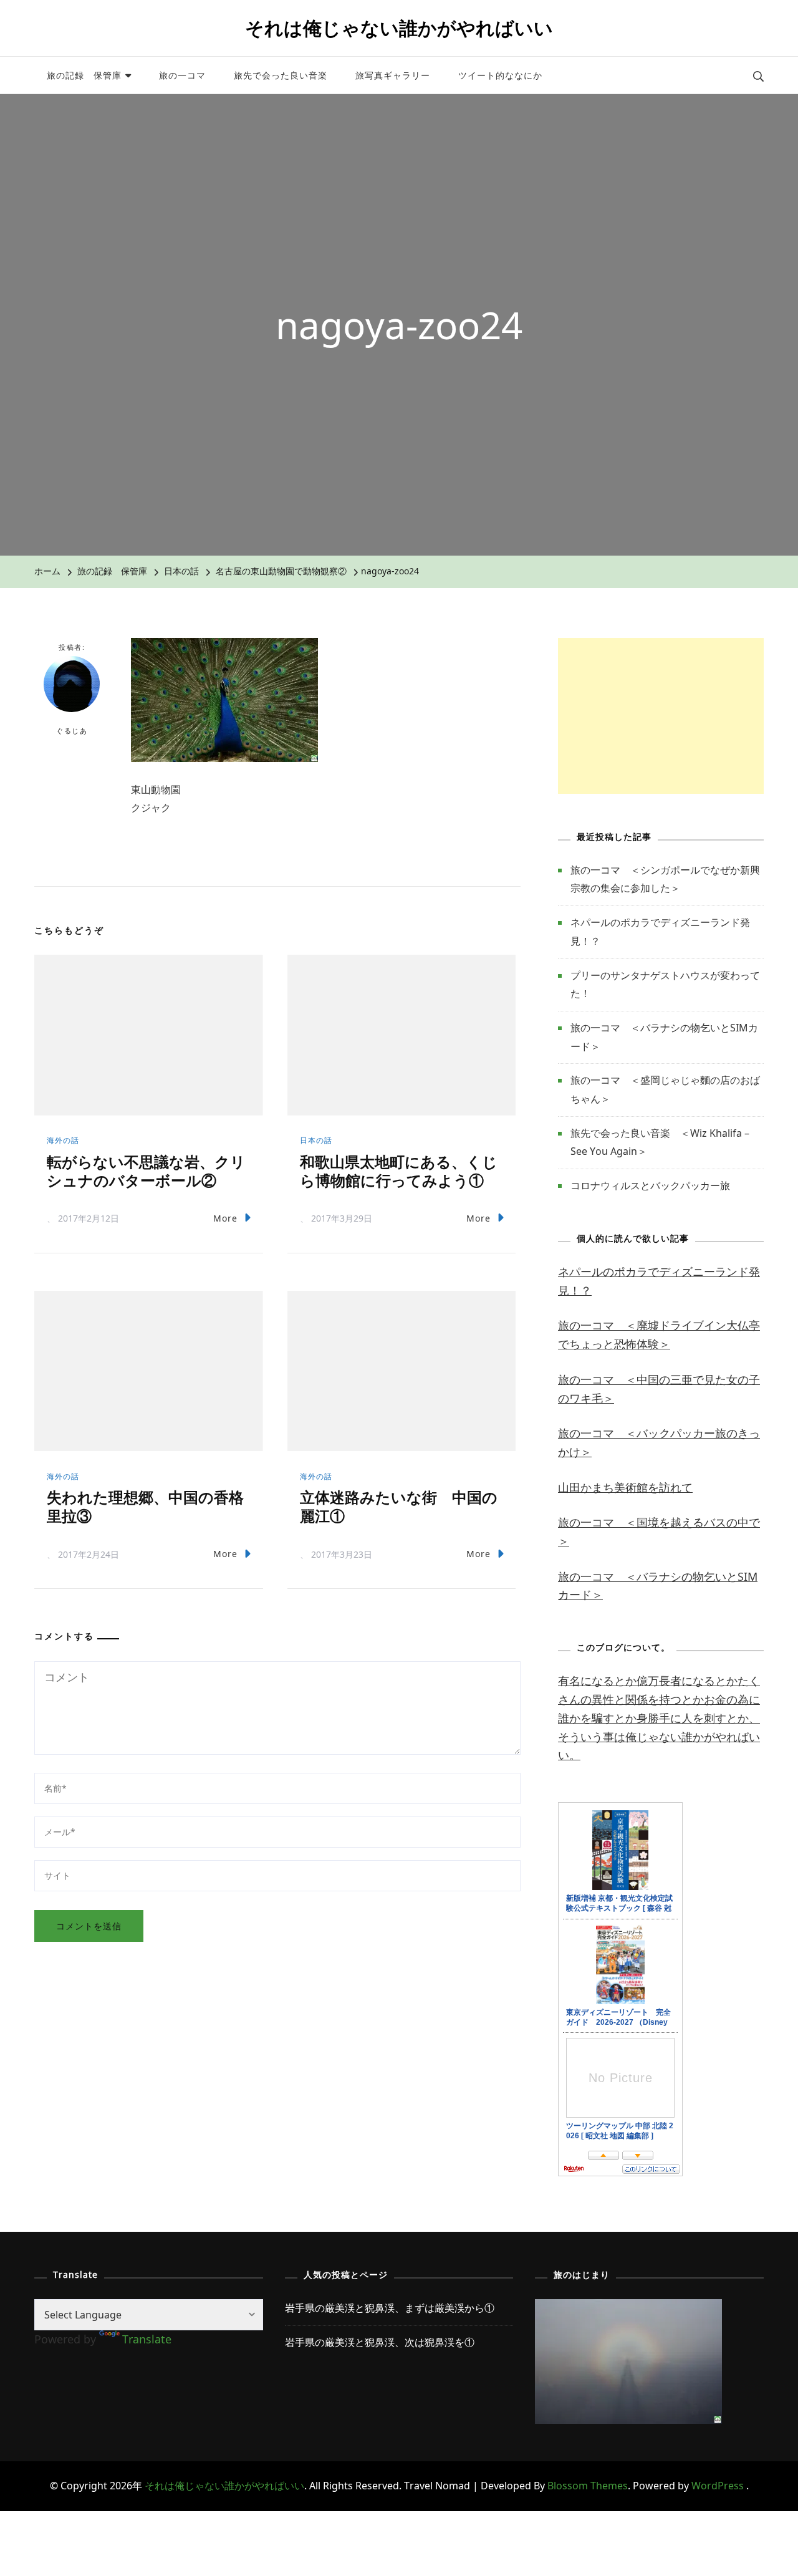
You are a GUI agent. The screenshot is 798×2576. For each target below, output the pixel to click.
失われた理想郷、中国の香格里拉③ (145, 1506)
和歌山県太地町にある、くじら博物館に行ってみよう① (399, 1171)
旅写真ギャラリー (393, 75)
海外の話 (63, 1140)
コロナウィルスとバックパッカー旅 (650, 1185)
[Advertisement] (661, 716)
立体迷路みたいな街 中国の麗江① (399, 1506)
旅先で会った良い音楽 (281, 75)
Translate (147, 2339)
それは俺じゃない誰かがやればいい (399, 28)
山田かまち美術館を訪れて (625, 1487)
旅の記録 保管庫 (84, 75)
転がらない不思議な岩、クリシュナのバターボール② (146, 1171)
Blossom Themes (588, 2486)
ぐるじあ (72, 731)
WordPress (718, 2486)
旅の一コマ (182, 75)
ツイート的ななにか (500, 75)
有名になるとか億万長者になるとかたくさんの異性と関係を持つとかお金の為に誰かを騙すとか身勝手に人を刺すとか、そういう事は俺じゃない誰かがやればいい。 (659, 1718)
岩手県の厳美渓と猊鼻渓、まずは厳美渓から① (390, 2308)
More (225, 1218)
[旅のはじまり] (628, 2308)
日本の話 (181, 571)
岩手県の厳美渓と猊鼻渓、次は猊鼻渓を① (380, 2342)
